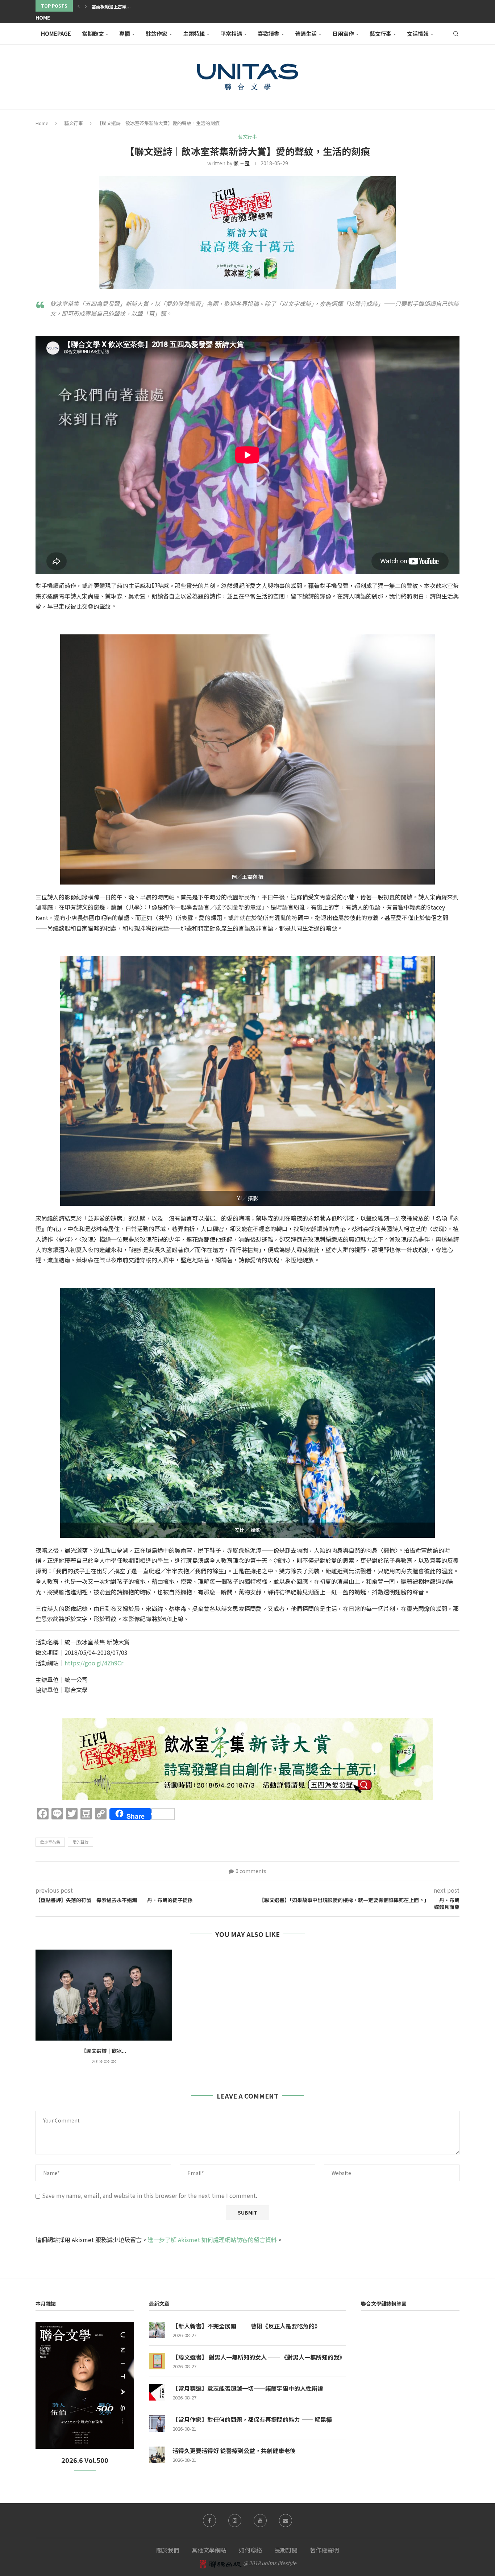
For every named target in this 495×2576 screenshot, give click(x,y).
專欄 (125, 34)
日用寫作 (343, 34)
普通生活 (306, 34)
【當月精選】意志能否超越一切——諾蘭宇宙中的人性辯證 (248, 2388)
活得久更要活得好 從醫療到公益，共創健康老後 (234, 2451)
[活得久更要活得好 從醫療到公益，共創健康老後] (157, 2455)
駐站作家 (157, 34)
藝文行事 (380, 34)
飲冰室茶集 (50, 1842)
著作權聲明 (324, 2550)
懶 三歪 (242, 163)
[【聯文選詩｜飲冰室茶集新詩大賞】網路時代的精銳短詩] (104, 1995)
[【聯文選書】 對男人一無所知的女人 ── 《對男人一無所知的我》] (157, 2361)
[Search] (456, 34)
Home (43, 17)
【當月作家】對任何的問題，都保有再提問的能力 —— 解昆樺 (252, 2419)
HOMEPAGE (56, 34)
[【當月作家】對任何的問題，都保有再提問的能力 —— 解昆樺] (157, 2424)
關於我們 (168, 2550)
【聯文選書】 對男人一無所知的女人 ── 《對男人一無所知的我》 (259, 2357)
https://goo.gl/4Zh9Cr (94, 1663)
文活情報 (418, 34)
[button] (79, 6)
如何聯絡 (250, 2550)
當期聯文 (93, 34)
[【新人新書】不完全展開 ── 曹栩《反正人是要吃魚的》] (157, 2330)
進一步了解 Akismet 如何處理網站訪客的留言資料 (212, 2240)
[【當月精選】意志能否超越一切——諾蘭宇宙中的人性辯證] (157, 2392)
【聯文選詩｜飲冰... (104, 2051)
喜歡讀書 (269, 34)
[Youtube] (260, 2521)
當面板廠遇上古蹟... (111, 6)
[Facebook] (209, 2521)
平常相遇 (231, 34)
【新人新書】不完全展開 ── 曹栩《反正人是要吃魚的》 (246, 2326)
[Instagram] (235, 2521)
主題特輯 (194, 34)
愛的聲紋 (80, 1842)
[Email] (286, 2521)
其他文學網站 (209, 2550)
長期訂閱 (286, 2550)
